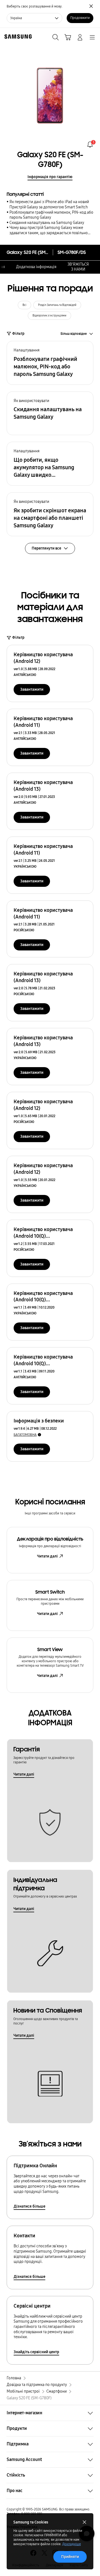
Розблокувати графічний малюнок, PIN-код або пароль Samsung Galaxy (51, 215)
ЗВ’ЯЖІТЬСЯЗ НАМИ (78, 267)
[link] (90, 144)
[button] (50, 363)
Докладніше (72, 2544)
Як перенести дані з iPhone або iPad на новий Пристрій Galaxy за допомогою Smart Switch (49, 204)
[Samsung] (17, 37)
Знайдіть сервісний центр (36, 2352)
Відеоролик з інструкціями (49, 316)
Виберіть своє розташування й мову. (35, 6)
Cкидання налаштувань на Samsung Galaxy (47, 223)
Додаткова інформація (36, 267)
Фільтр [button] (18, 334)
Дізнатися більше (29, 2206)
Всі (24, 305)
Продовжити (80, 18)
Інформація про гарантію (50, 177)
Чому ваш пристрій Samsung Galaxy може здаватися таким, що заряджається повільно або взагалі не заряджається (49, 230)
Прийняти (70, 2557)
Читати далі (47, 1556)
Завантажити (32, 689)
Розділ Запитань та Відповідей (57, 305)
